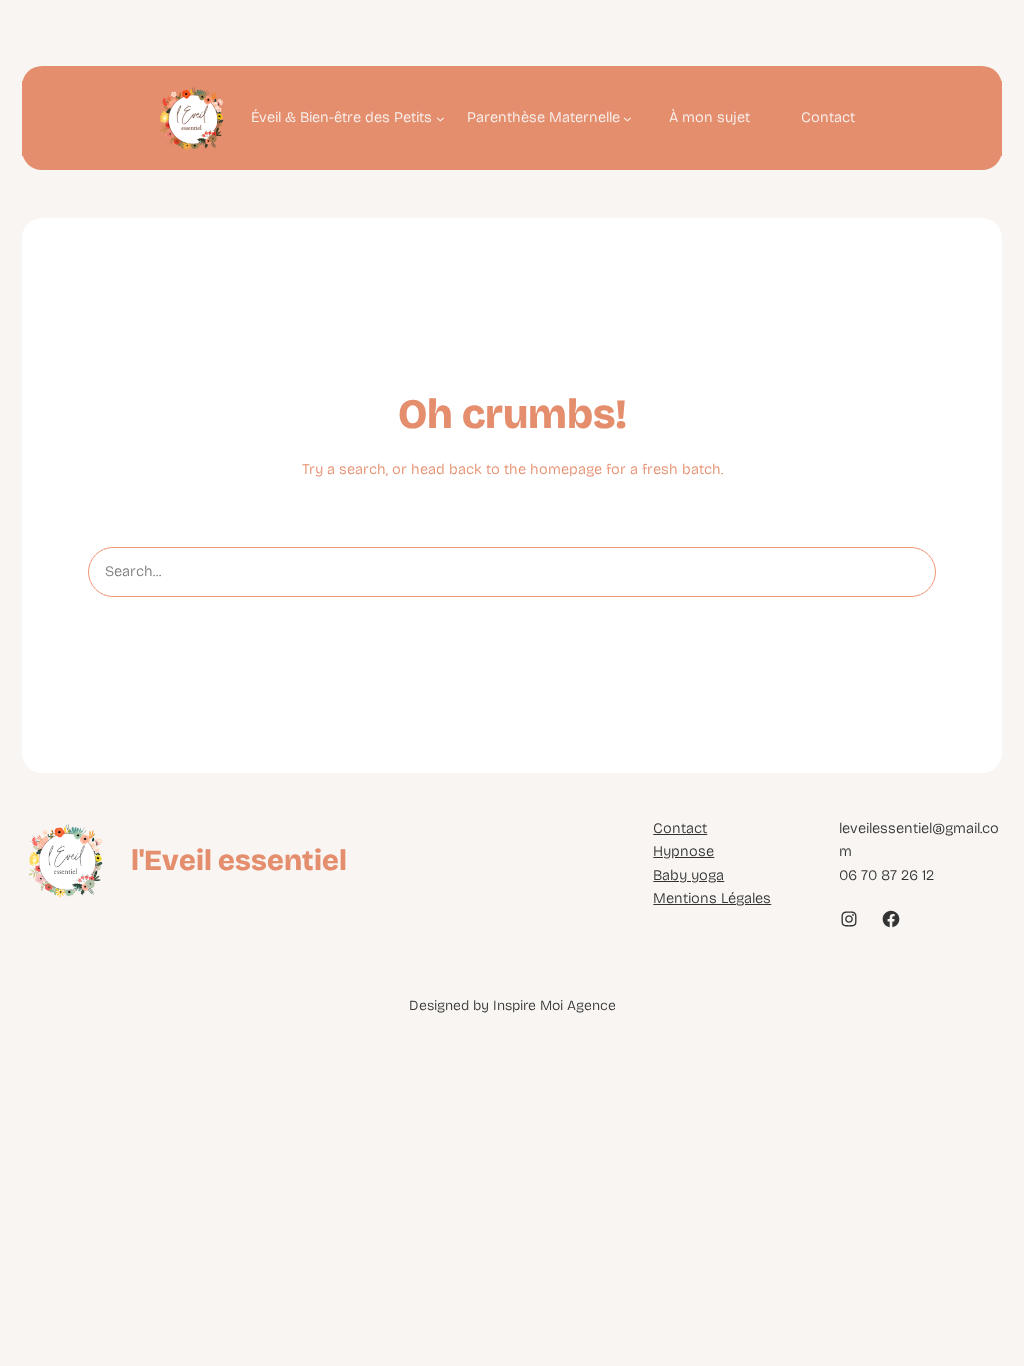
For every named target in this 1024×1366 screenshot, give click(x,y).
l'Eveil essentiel (239, 860)
